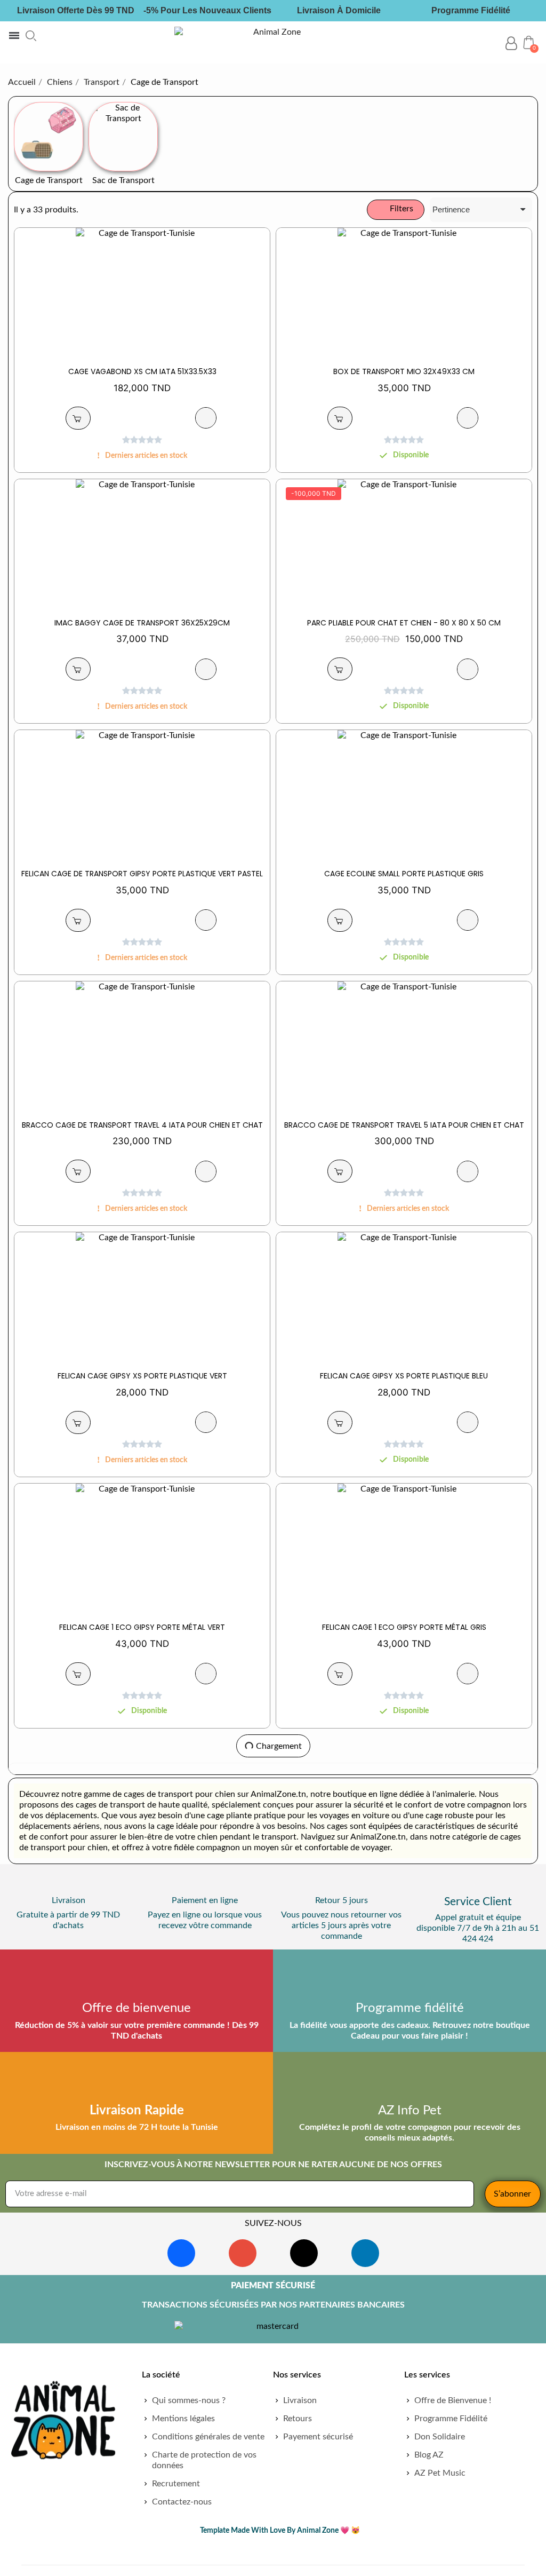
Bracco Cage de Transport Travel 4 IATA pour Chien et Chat (142, 1125)
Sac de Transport (123, 180)
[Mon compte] (511, 43)
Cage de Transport (49, 180)
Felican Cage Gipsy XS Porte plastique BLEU (404, 1376)
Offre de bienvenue (136, 2008)
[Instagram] (243, 2253)
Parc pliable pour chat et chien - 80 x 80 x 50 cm (404, 623)
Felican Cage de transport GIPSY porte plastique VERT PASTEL (142, 874)
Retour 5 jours (342, 1900)
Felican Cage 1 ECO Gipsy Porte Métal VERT (142, 1627)
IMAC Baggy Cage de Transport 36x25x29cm (142, 623)
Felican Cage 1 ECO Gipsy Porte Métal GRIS (404, 1627)
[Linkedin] (365, 2253)
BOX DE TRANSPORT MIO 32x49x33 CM (404, 371)
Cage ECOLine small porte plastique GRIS (404, 874)
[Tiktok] (304, 2253)
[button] (31, 36)
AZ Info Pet (410, 2111)
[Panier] (529, 42)
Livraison (69, 1900)
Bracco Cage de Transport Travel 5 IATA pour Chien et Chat (404, 1125)
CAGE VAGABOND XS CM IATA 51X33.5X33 (142, 371)
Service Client (478, 1902)
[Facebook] (181, 2253)
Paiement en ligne (205, 1900)
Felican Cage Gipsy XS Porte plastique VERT (142, 1376)
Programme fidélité (410, 2008)
